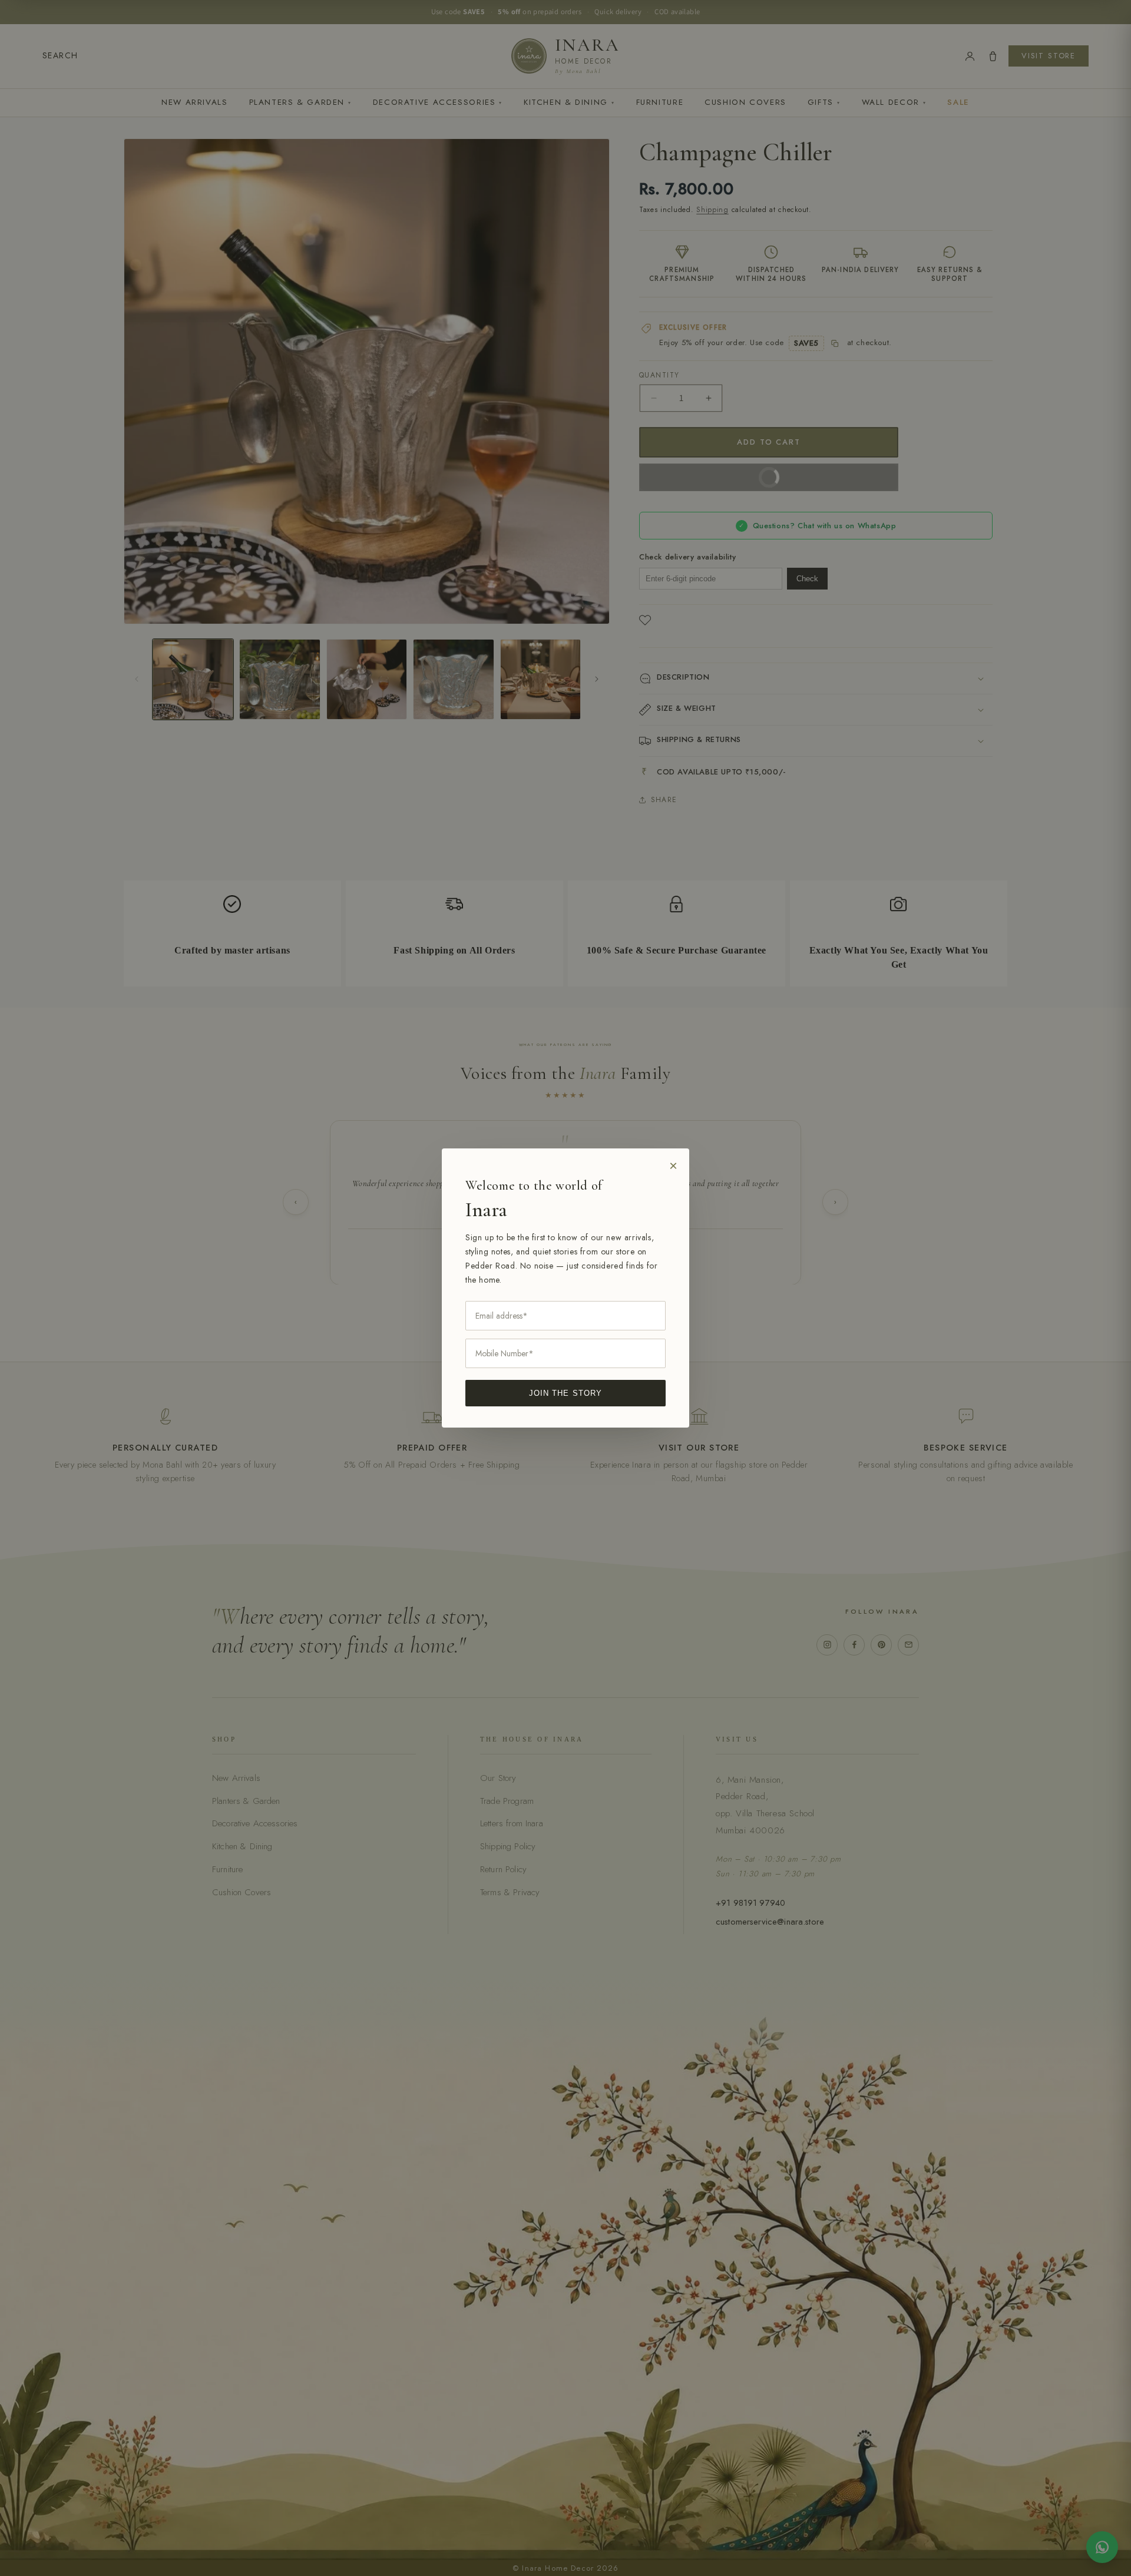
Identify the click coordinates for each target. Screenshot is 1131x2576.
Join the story (565, 1393)
